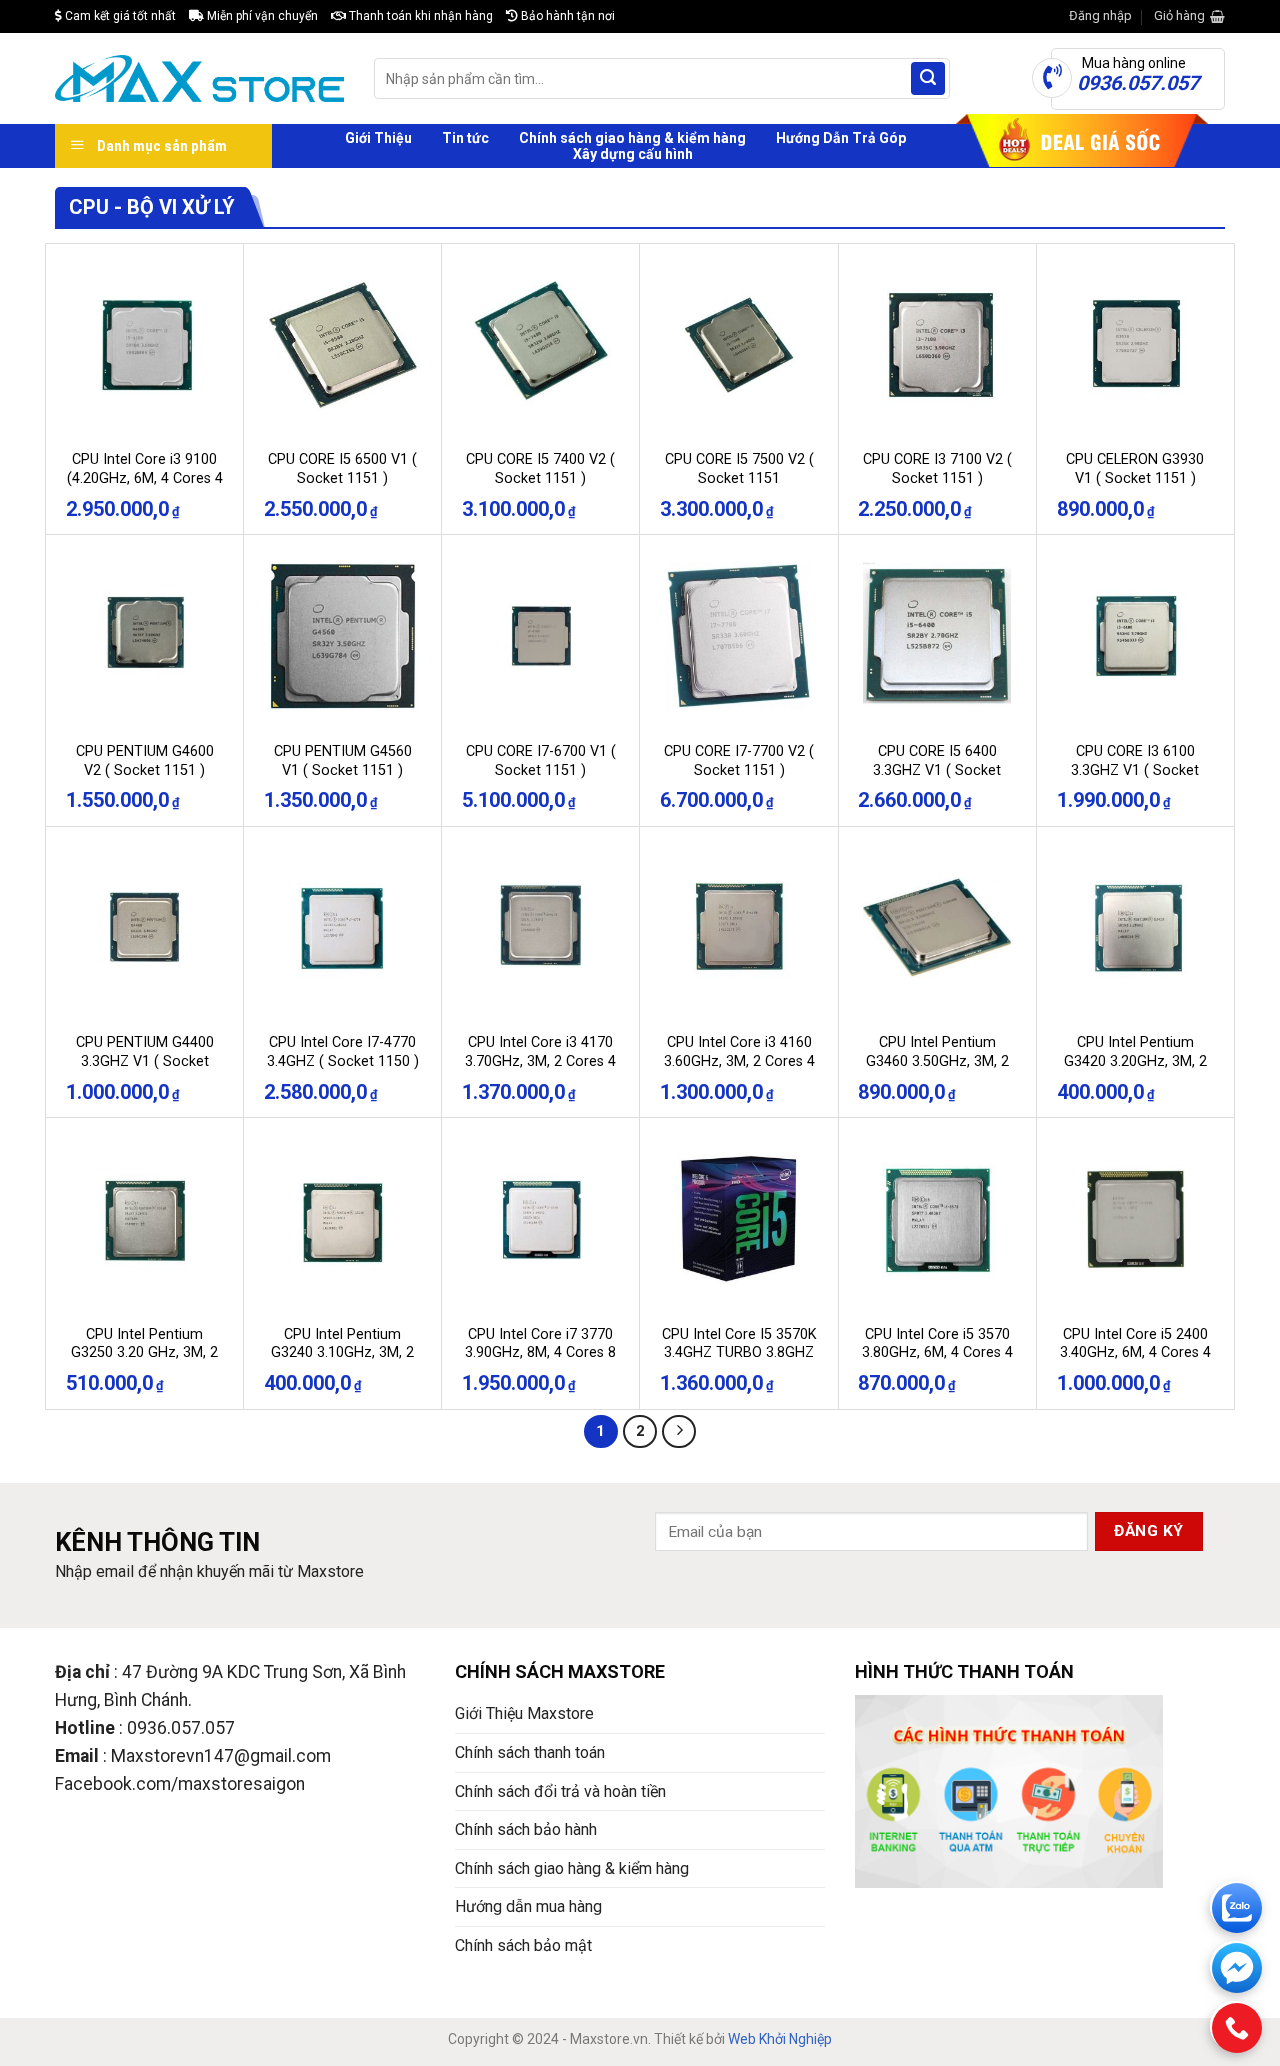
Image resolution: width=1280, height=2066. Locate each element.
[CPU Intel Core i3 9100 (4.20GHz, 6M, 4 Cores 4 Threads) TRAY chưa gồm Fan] (145, 345)
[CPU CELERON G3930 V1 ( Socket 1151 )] (1136, 345)
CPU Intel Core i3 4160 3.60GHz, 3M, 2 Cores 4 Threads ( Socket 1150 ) (739, 1061)
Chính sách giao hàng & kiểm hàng (632, 138)
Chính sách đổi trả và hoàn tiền (560, 1791)
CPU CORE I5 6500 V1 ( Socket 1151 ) (342, 469)
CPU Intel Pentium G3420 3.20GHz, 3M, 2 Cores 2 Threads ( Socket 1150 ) (1135, 1070)
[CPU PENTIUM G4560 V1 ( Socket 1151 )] (343, 636)
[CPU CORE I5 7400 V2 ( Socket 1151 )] (541, 345)
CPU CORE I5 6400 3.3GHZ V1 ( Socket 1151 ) (937, 770)
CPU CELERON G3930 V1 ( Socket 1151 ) (1135, 469)
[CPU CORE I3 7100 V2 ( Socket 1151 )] (937, 345)
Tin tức (465, 138)
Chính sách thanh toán (530, 1752)
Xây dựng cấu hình (633, 154)
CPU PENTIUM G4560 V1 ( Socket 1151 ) (343, 761)
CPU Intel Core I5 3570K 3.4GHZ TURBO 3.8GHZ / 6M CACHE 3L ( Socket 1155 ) (739, 1362)
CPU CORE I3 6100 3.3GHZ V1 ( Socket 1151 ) (1135, 770)
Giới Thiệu (378, 138)
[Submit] (928, 79)
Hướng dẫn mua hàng (528, 1906)
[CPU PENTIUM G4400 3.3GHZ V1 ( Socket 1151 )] (145, 928)
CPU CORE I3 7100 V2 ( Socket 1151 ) (937, 469)
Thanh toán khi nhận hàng (419, 16)
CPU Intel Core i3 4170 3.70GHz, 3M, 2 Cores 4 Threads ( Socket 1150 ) (540, 1061)
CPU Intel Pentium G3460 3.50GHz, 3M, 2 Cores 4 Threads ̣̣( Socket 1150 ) (937, 1070)
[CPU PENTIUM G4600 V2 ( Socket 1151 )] (145, 636)
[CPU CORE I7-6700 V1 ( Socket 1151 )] (541, 636)
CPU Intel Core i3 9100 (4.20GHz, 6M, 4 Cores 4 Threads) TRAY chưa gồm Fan (145, 487)
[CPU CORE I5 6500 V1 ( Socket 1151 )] (343, 345)
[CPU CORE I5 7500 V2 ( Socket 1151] (739, 345)
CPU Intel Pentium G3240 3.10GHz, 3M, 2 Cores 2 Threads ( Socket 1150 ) (342, 1362)
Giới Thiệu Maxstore (524, 1713)
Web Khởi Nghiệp (780, 2039)
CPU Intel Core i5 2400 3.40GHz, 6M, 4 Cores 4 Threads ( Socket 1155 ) (1135, 1353)
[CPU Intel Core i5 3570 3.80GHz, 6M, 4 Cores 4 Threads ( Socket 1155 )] (937, 1219)
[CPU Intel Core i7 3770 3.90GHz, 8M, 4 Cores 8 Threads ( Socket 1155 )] (541, 1219)
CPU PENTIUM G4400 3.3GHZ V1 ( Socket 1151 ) (145, 1061)
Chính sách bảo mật (523, 1945)
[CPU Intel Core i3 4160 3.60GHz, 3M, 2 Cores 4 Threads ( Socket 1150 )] (739, 928)
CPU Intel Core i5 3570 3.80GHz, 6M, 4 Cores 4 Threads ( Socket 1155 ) (937, 1353)
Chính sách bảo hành (526, 1829)
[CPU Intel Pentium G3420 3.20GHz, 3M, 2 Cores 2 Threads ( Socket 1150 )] (1136, 928)
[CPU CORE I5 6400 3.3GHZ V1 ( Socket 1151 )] (937, 636)
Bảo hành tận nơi (566, 16)
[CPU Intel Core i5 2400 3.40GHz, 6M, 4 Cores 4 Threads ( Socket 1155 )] (1136, 1219)
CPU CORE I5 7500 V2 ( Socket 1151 (739, 469)
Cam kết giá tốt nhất (119, 16)
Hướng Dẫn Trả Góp (841, 138)
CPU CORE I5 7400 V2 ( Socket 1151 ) (540, 469)
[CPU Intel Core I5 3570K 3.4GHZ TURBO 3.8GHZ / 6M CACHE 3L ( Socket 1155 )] (739, 1219)
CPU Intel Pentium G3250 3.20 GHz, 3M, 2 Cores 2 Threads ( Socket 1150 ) (144, 1362)
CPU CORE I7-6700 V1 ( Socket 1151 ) (541, 761)
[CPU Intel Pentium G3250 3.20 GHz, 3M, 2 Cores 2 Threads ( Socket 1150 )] (145, 1219)
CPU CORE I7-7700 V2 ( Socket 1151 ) (739, 761)
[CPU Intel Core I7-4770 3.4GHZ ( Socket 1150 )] (343, 928)
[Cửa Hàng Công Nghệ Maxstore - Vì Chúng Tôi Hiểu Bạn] (199, 78)
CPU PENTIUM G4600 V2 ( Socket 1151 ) (145, 761)
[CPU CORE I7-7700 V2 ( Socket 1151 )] (739, 636)
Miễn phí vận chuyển (261, 16)
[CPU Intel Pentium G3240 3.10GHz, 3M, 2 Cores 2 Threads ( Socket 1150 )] (343, 1219)
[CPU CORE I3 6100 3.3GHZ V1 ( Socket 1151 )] (1136, 636)
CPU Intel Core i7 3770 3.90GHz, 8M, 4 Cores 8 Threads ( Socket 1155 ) (540, 1353)
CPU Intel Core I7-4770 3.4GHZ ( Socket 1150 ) (343, 1052)
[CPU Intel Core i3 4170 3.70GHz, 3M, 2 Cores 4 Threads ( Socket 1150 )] (541, 928)
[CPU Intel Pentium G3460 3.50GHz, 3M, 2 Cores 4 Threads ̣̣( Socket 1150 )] (937, 928)
